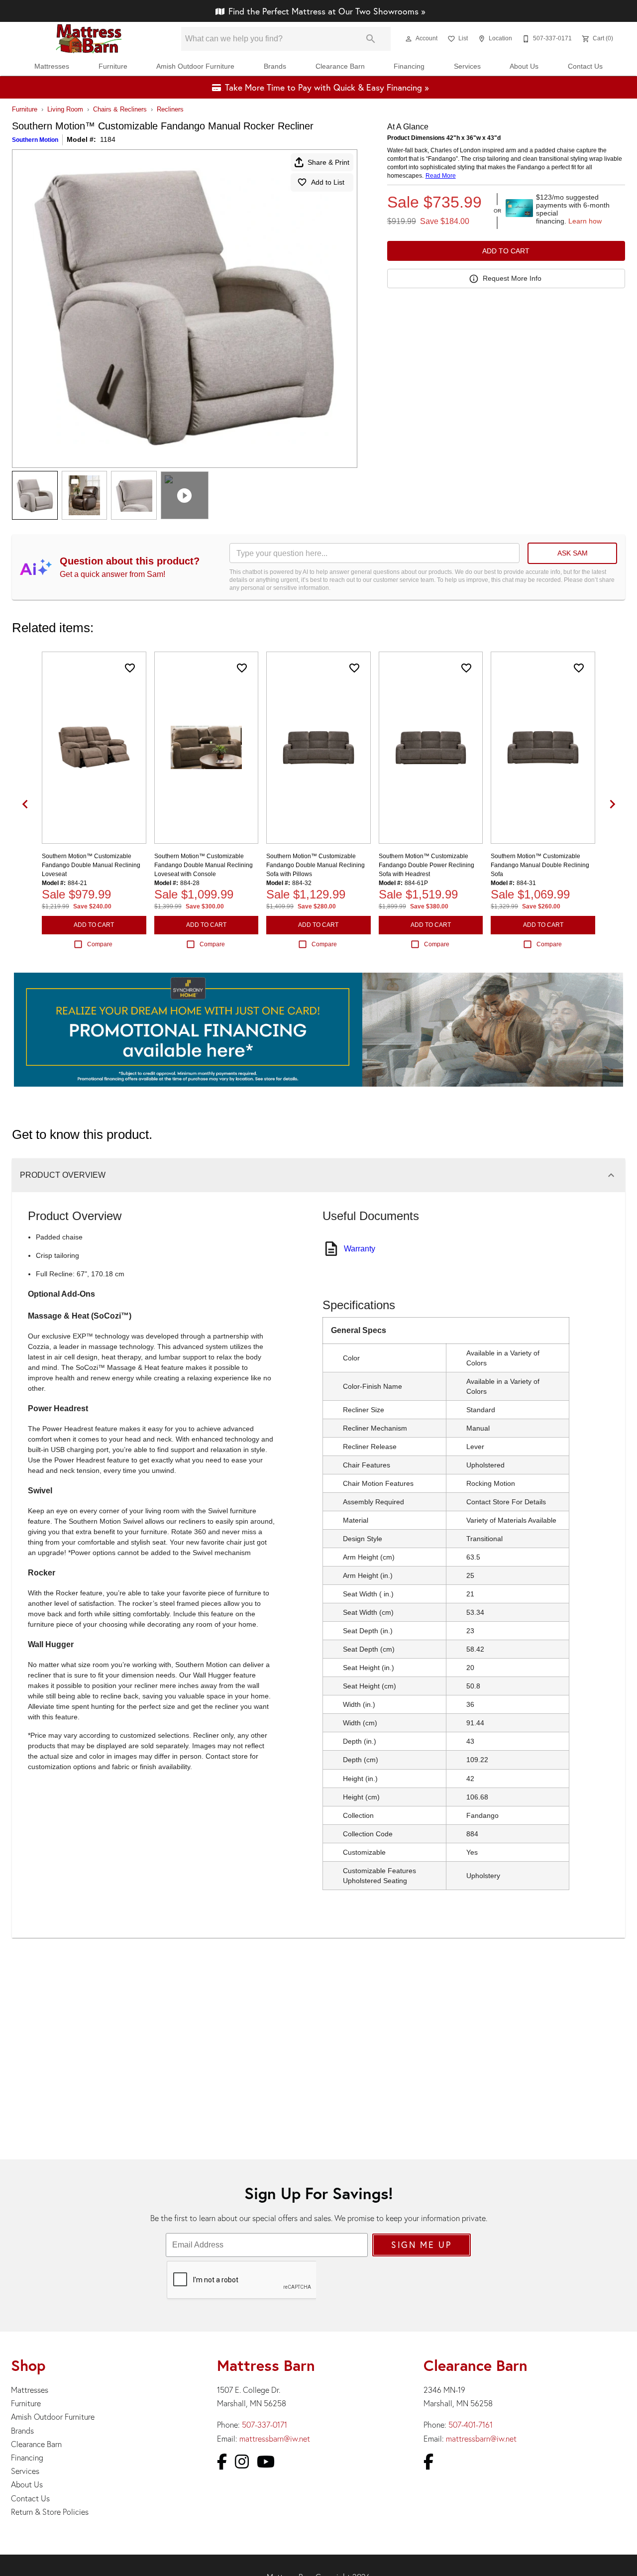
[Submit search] (371, 39)
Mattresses (52, 66)
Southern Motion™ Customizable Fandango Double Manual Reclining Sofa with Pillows (316, 865)
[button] (409, 39)
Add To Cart (506, 251)
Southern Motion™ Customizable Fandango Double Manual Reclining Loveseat (91, 865)
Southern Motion (35, 140)
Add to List (328, 182)
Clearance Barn (340, 66)
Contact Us (585, 66)
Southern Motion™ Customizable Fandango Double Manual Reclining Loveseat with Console (204, 865)
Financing (409, 66)
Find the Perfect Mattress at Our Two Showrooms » (327, 11)
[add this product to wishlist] (130, 668)
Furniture (113, 66)
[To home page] (89, 39)
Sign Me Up (421, 2245)
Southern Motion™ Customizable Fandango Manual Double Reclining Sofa (540, 865)
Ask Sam (573, 553)
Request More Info (512, 278)
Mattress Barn (266, 2365)
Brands (275, 66)
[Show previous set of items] (25, 804)
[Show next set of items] (612, 804)
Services (467, 66)
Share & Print (328, 162)
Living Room (65, 109)
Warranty (360, 1249)
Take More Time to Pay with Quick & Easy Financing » (327, 87)
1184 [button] (108, 139)
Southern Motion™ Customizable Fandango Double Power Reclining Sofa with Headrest (426, 865)
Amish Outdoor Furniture (195, 66)
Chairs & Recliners (120, 109)
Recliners (170, 109)
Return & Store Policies (50, 2512)
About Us (524, 66)
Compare (100, 944)
